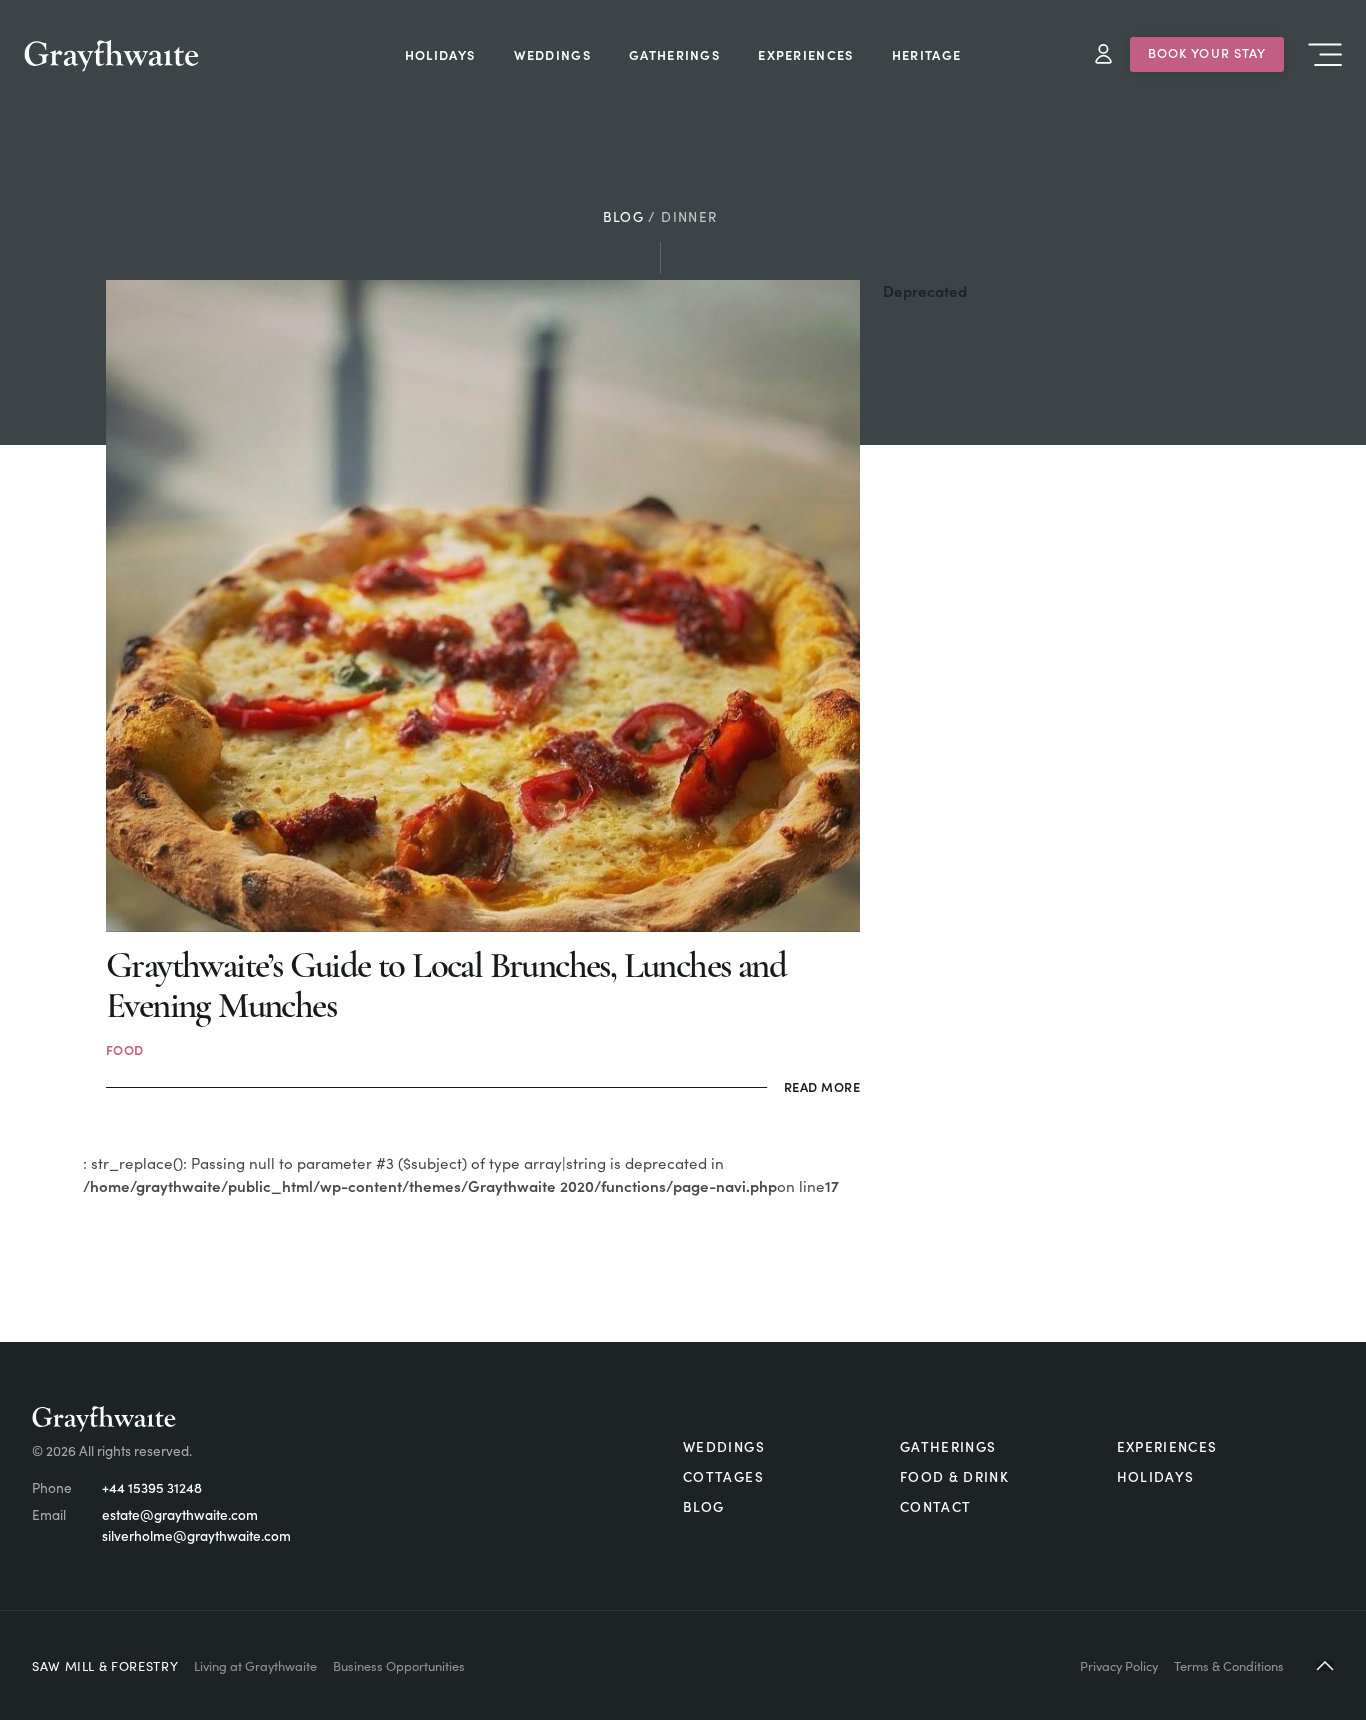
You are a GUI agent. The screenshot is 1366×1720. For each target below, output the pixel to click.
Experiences (1167, 1446)
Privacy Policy (1119, 1665)
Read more (822, 1086)
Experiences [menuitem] (805, 54)
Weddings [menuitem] (552, 54)
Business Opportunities (399, 1665)
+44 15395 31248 (152, 1487)
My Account (1103, 54)
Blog (623, 216)
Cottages (723, 1476)
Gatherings (948, 1446)
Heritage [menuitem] (926, 54)
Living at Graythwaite (255, 1665)
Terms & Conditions (1229, 1665)
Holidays (1156, 1476)
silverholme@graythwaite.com (196, 1535)
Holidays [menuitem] (440, 54)
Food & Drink (954, 1476)
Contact (936, 1506)
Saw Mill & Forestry (105, 1665)
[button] (1325, 1665)
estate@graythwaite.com (180, 1514)
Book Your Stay (1207, 52)
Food (125, 1049)
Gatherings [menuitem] (674, 54)
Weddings (724, 1446)
